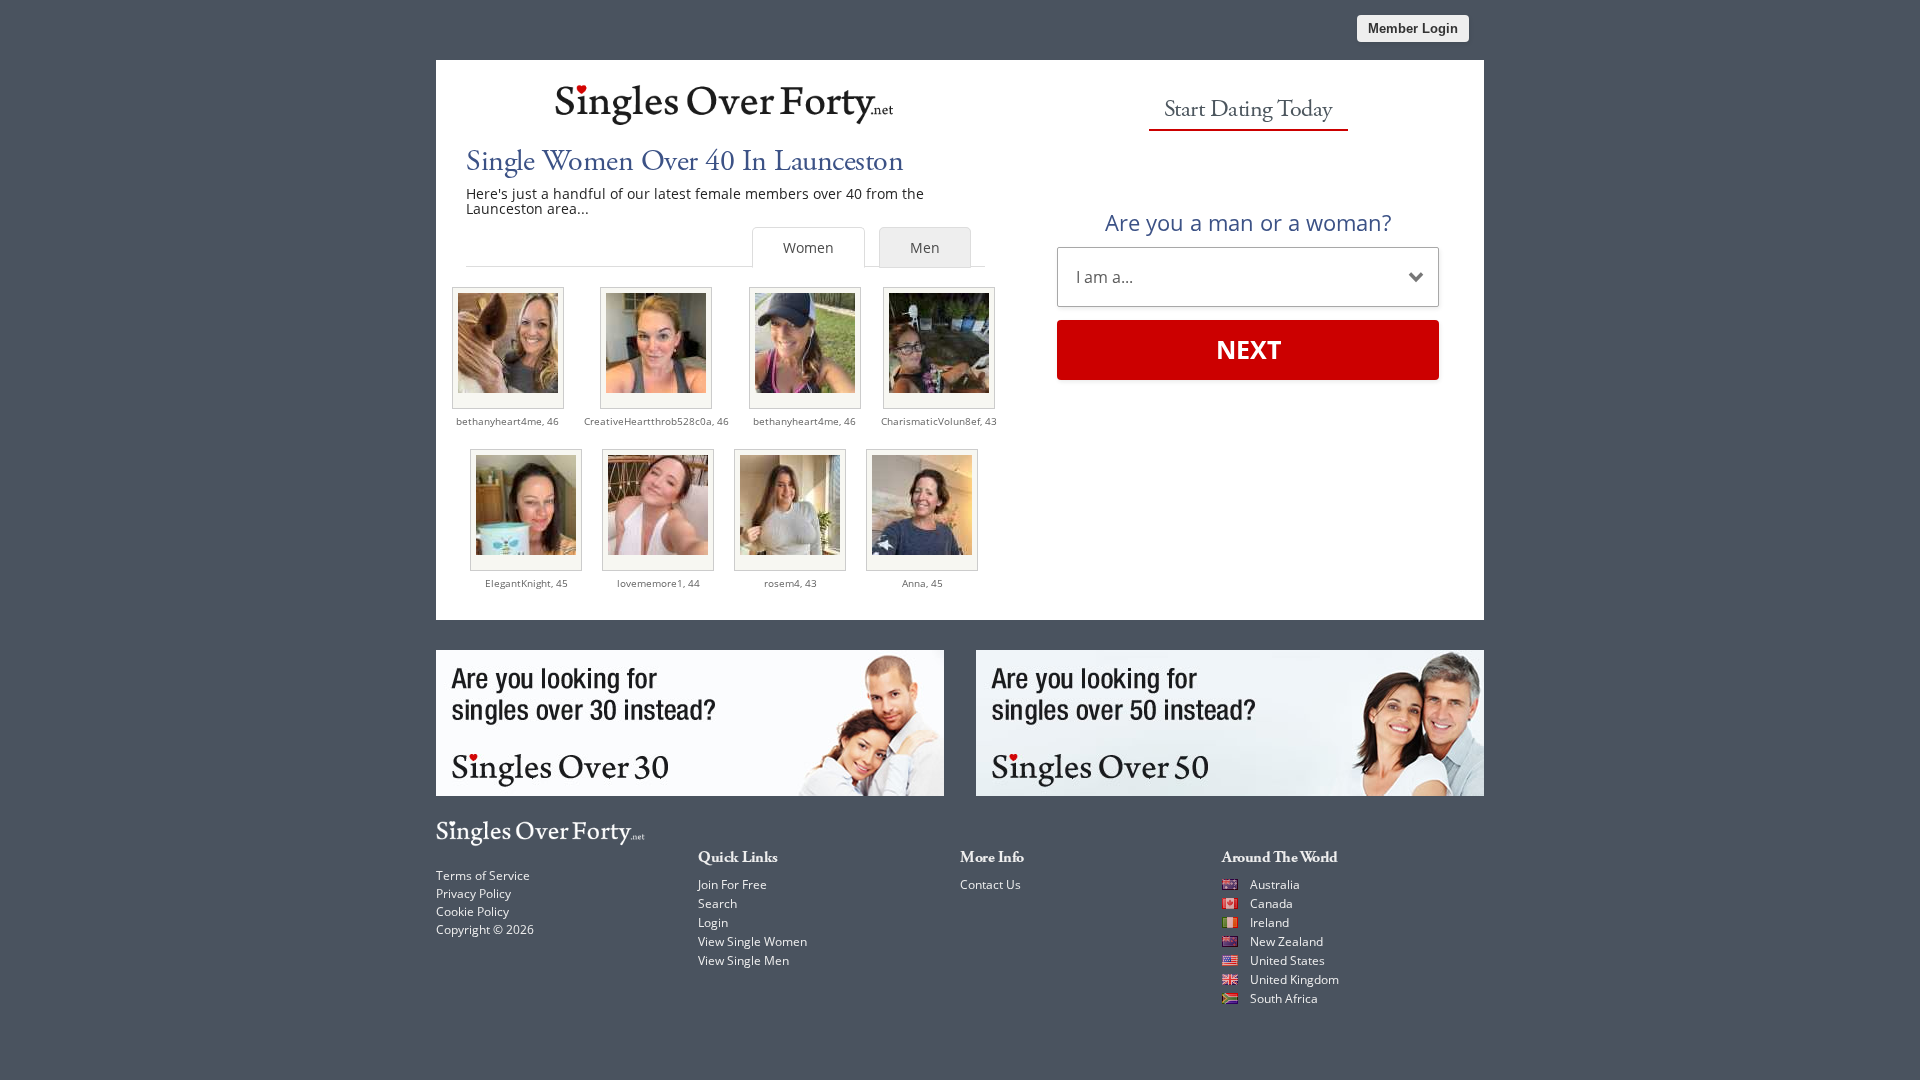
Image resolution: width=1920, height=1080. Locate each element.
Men (925, 247)
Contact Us (990, 884)
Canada (1271, 903)
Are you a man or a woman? (1248, 222)
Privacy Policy (473, 893)
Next (1248, 349)
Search (717, 903)
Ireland (1269, 922)
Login (713, 922)
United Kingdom (1294, 979)
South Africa (1284, 998)
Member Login (1413, 28)
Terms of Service (483, 875)
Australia (1275, 884)
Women (808, 247)
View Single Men (743, 960)
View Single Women (752, 941)
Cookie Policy (472, 911)
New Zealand (1286, 941)
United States (1287, 960)
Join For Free (732, 884)
